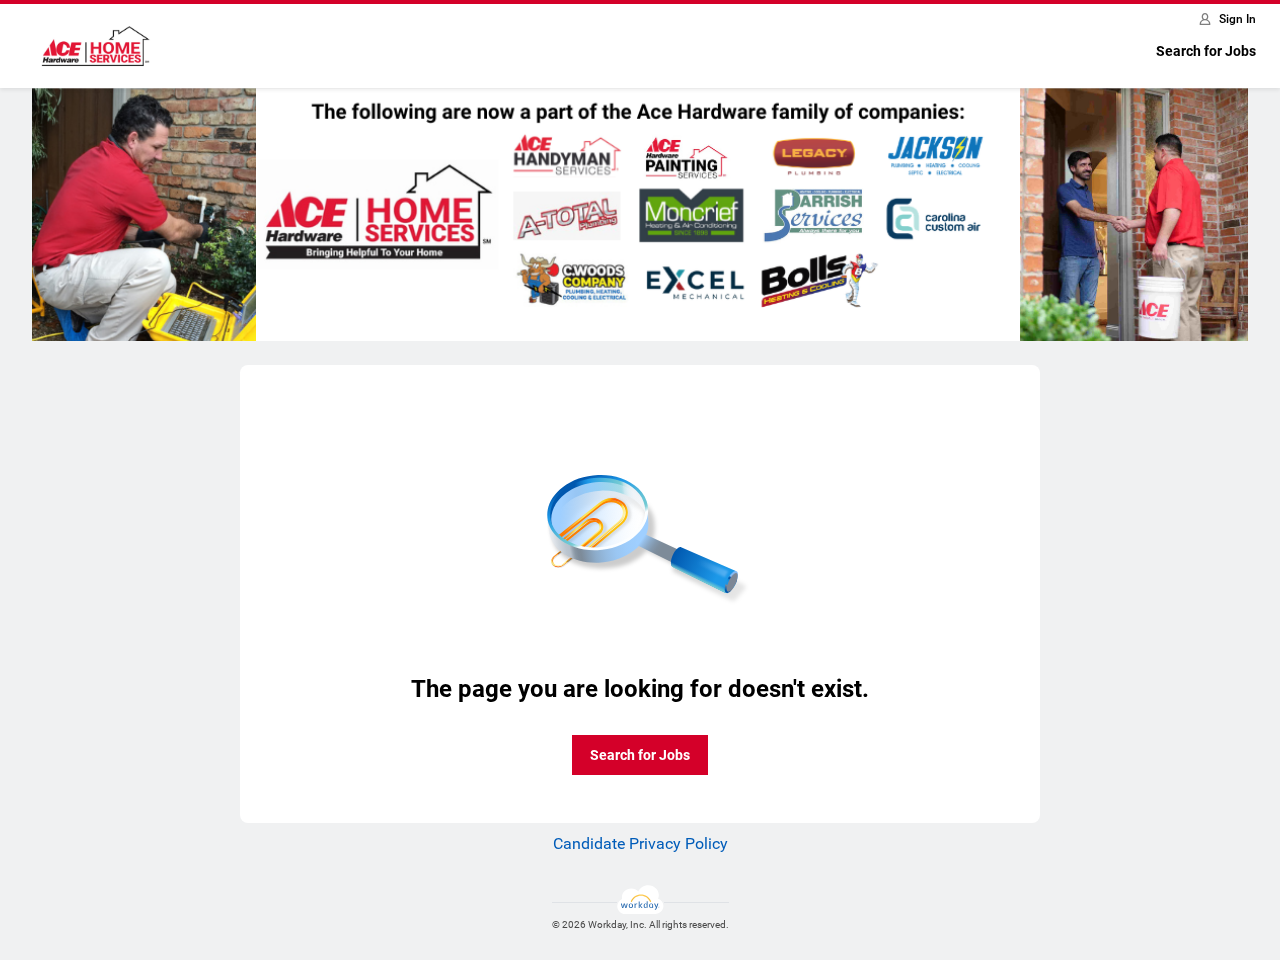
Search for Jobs (1206, 51)
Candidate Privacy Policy (640, 843)
